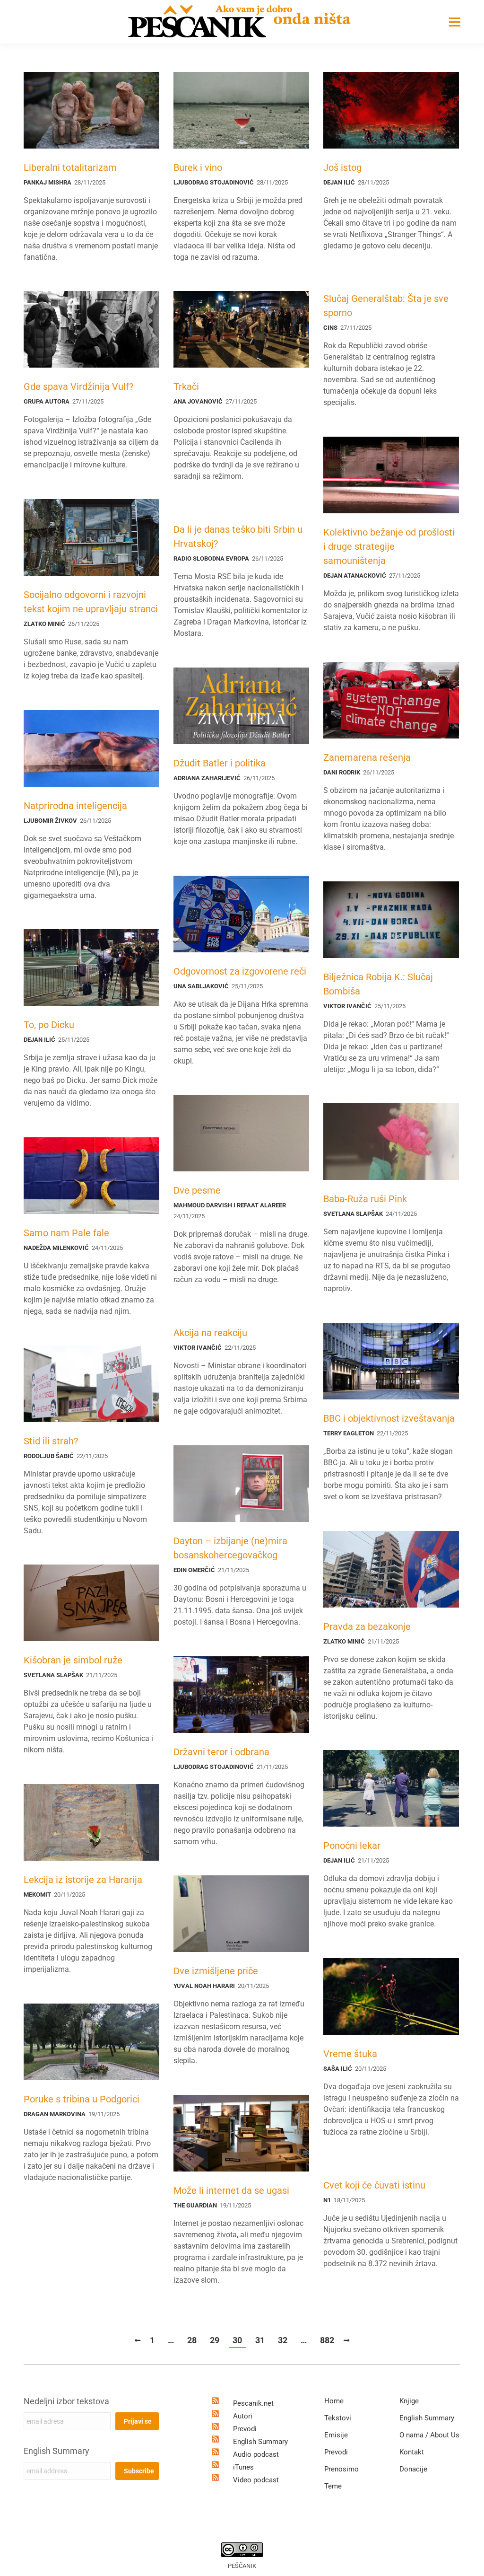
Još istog (342, 167)
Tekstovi (338, 2418)
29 (215, 2340)
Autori (243, 2416)
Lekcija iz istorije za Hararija (83, 1880)
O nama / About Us (429, 2435)
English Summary (56, 2451)
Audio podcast (256, 2454)
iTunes (243, 2467)
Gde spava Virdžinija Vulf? (78, 387)
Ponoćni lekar (352, 1846)
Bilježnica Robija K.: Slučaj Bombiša (378, 984)
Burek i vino (198, 167)
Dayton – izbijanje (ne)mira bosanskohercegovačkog (230, 1548)
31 (260, 2340)
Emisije (336, 2435)
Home (334, 2401)
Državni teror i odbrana (221, 1752)
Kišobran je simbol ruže (73, 1660)
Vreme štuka (350, 2054)
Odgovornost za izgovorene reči (240, 971)
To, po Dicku (49, 1025)
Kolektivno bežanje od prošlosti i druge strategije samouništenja (389, 546)
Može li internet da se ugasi (231, 2190)
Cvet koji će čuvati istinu (374, 2185)
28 (192, 2340)
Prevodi (245, 2429)
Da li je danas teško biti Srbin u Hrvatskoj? (238, 536)
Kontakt (412, 2452)
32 (283, 2340)
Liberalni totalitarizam (70, 167)
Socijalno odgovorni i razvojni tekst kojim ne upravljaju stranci (91, 602)
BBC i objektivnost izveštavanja (389, 1418)
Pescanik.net (253, 2403)
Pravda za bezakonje (367, 1626)
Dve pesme (197, 1190)
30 (237, 2340)
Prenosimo (341, 2469)
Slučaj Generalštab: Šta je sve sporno (386, 306)
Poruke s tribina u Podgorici (82, 2099)
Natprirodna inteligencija (75, 806)
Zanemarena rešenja (367, 757)
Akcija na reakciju (210, 1333)
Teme (333, 2486)
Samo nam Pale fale (66, 1233)
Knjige (409, 2401)
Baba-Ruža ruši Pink (365, 1199)
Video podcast (256, 2480)
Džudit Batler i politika (220, 763)
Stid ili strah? (51, 1441)
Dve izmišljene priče (216, 1971)
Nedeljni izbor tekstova (66, 2401)
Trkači (186, 387)
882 (327, 2340)
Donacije (413, 2469)
